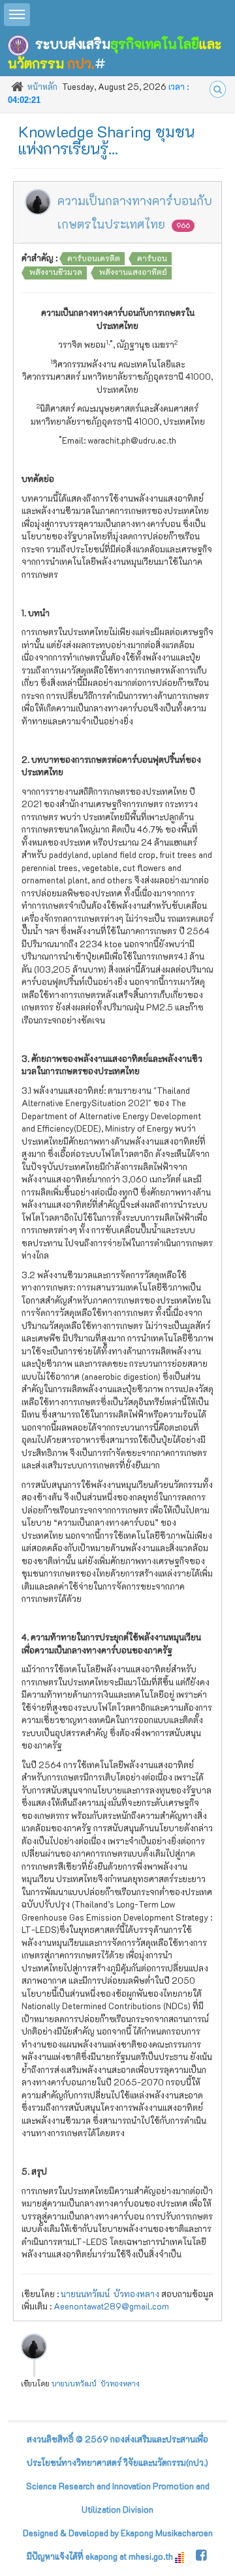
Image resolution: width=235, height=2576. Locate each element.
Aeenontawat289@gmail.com (111, 2306)
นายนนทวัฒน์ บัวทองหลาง (110, 2294)
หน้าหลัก (42, 86)
